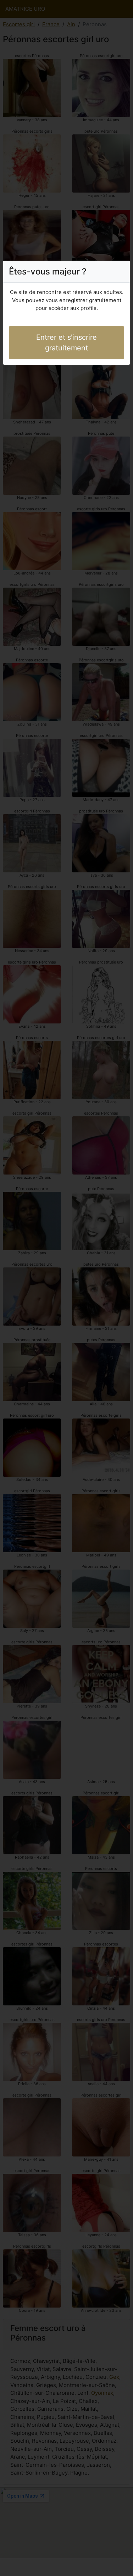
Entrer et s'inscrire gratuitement (66, 343)
